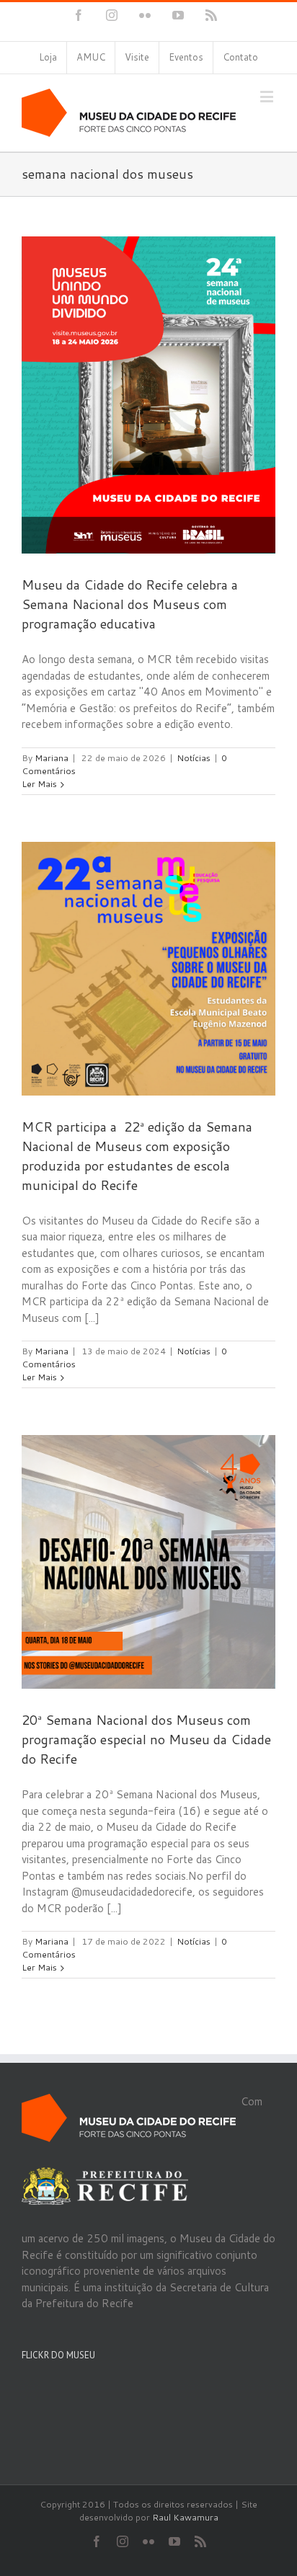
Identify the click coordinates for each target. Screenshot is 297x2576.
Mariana (52, 758)
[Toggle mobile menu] (268, 96)
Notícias (194, 758)
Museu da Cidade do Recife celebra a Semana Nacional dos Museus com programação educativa (130, 604)
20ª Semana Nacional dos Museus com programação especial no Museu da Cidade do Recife (146, 1739)
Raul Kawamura (185, 2517)
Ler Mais (39, 784)
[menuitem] (48, 58)
